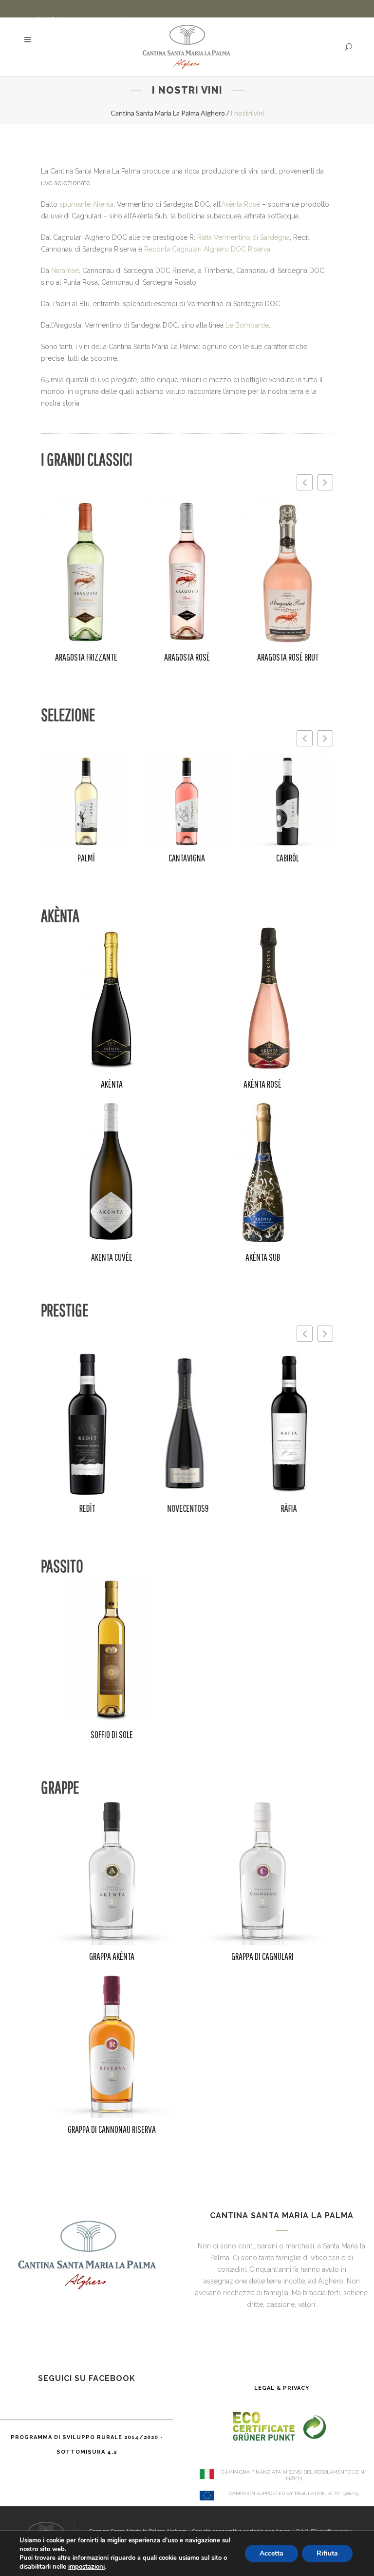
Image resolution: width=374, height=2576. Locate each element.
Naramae (65, 271)
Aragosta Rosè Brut (288, 657)
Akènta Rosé (241, 204)
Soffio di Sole (112, 1734)
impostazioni (86, 2567)
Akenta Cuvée (112, 1257)
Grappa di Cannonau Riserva (112, 2129)
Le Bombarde (247, 325)
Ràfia (288, 1508)
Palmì (86, 858)
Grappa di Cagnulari (262, 1956)
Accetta (271, 2553)
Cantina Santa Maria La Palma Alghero (168, 113)
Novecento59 (187, 1508)
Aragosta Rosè (187, 657)
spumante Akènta (86, 204)
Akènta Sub (263, 1257)
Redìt (86, 1508)
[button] (325, 482)
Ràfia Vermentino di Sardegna (243, 237)
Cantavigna (187, 858)
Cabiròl (288, 858)
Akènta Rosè (262, 1084)
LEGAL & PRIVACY (282, 2388)
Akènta (112, 1084)
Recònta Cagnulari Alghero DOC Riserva (207, 249)
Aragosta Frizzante (86, 657)
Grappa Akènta (112, 1956)
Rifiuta (327, 2553)
